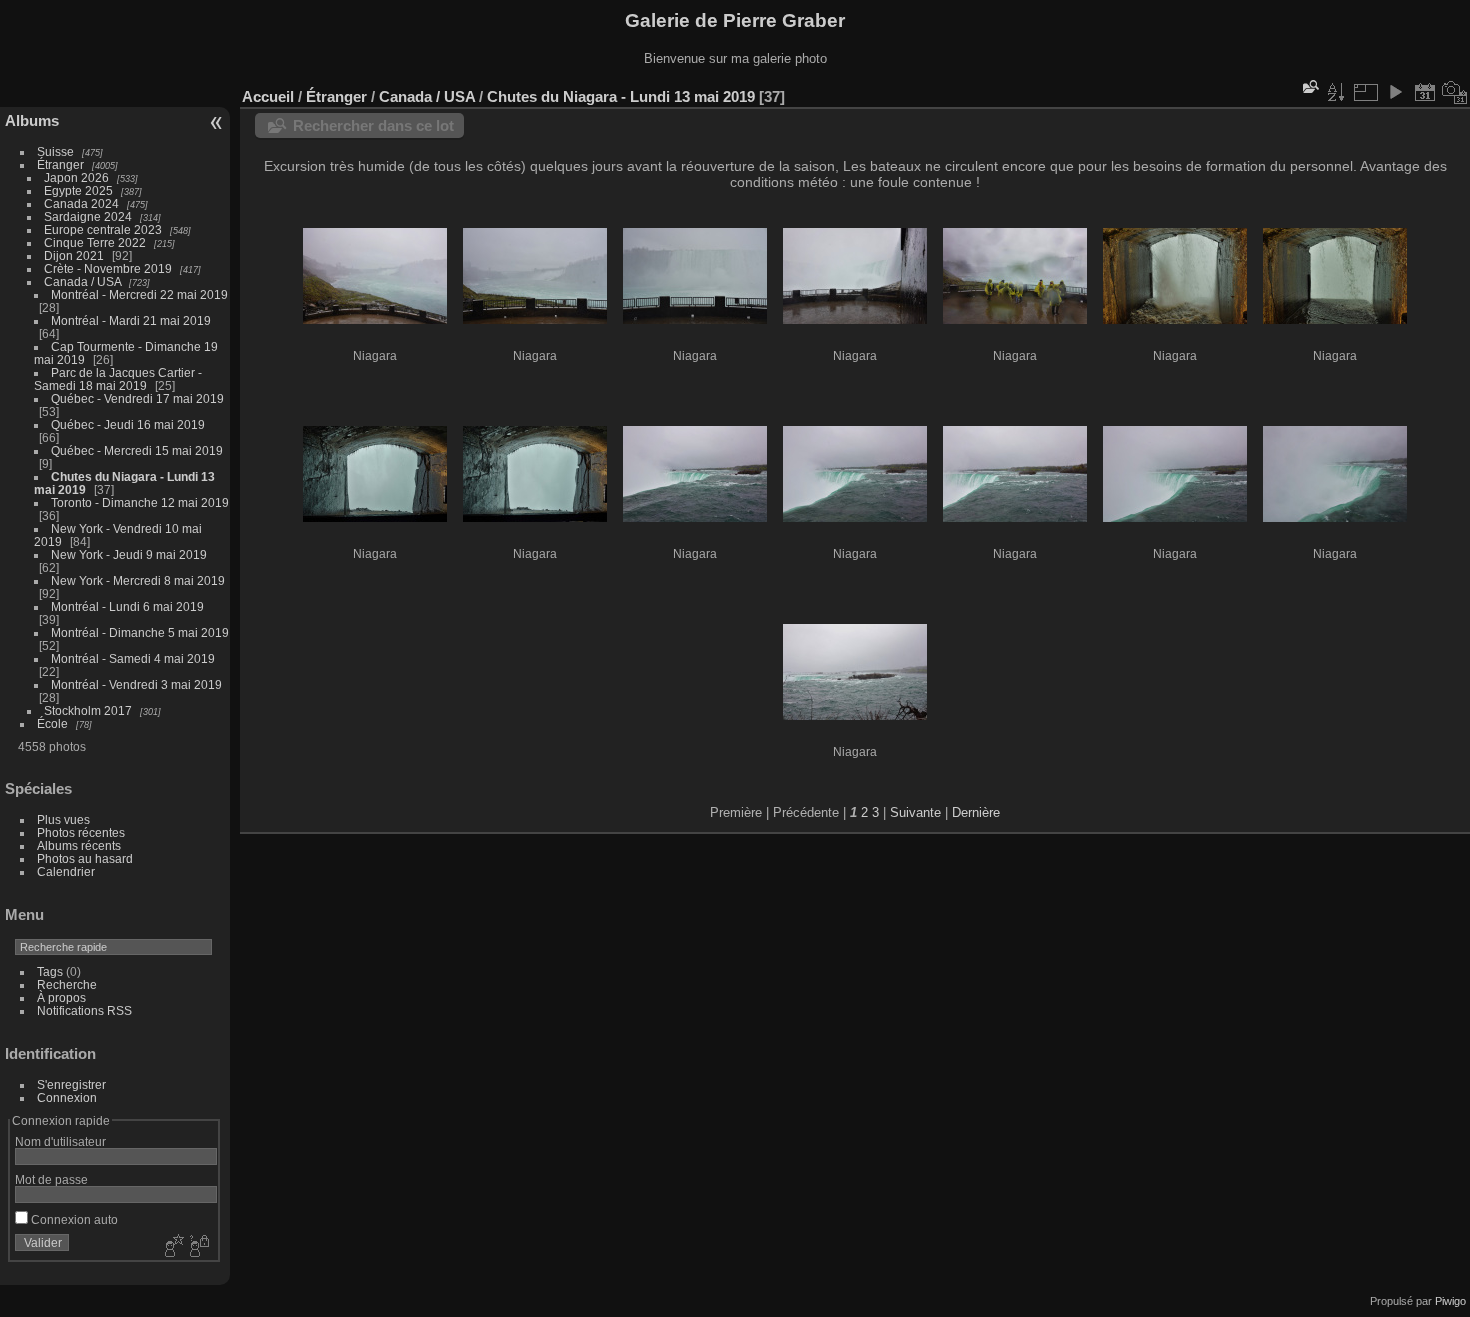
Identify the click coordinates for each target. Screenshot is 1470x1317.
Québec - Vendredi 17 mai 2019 (137, 398)
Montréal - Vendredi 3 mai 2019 (136, 684)
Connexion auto (73, 1219)
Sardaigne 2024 (88, 216)
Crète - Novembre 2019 (108, 268)
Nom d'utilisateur (60, 1141)
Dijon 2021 (74, 255)
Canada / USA (82, 281)
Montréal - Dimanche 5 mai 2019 (140, 632)
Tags (50, 971)
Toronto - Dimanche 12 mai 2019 (140, 502)
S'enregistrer (71, 1084)
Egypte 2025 (78, 190)
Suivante (915, 812)
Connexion (67, 1097)
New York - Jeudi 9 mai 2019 (129, 554)
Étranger (60, 164)
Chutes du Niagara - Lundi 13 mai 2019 (621, 96)
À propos (61, 997)
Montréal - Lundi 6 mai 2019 (127, 606)
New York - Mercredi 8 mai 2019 (138, 580)
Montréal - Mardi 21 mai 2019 (131, 320)
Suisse (55, 151)
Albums (32, 120)
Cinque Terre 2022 (95, 242)
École (52, 723)
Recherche (67, 984)
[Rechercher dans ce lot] (1309, 86)
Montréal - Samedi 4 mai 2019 (133, 658)
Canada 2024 (81, 203)
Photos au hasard (85, 858)
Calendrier (66, 871)
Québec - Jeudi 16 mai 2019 (128, 424)
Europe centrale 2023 (103, 229)
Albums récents (79, 845)
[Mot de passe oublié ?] (198, 1247)
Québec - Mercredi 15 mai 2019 (137, 450)
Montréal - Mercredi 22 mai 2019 (139, 294)
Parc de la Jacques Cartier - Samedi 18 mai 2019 (118, 379)
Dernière (976, 812)
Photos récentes (81, 832)
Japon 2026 (76, 177)
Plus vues (63, 819)
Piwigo (1450, 1301)
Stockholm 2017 (88, 710)
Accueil (268, 96)
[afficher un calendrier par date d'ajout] (1425, 92)
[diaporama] (1395, 92)
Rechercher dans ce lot (373, 125)
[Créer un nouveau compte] (172, 1247)
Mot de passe (51, 1179)
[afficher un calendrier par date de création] (1455, 92)
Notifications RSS (84, 1010)
